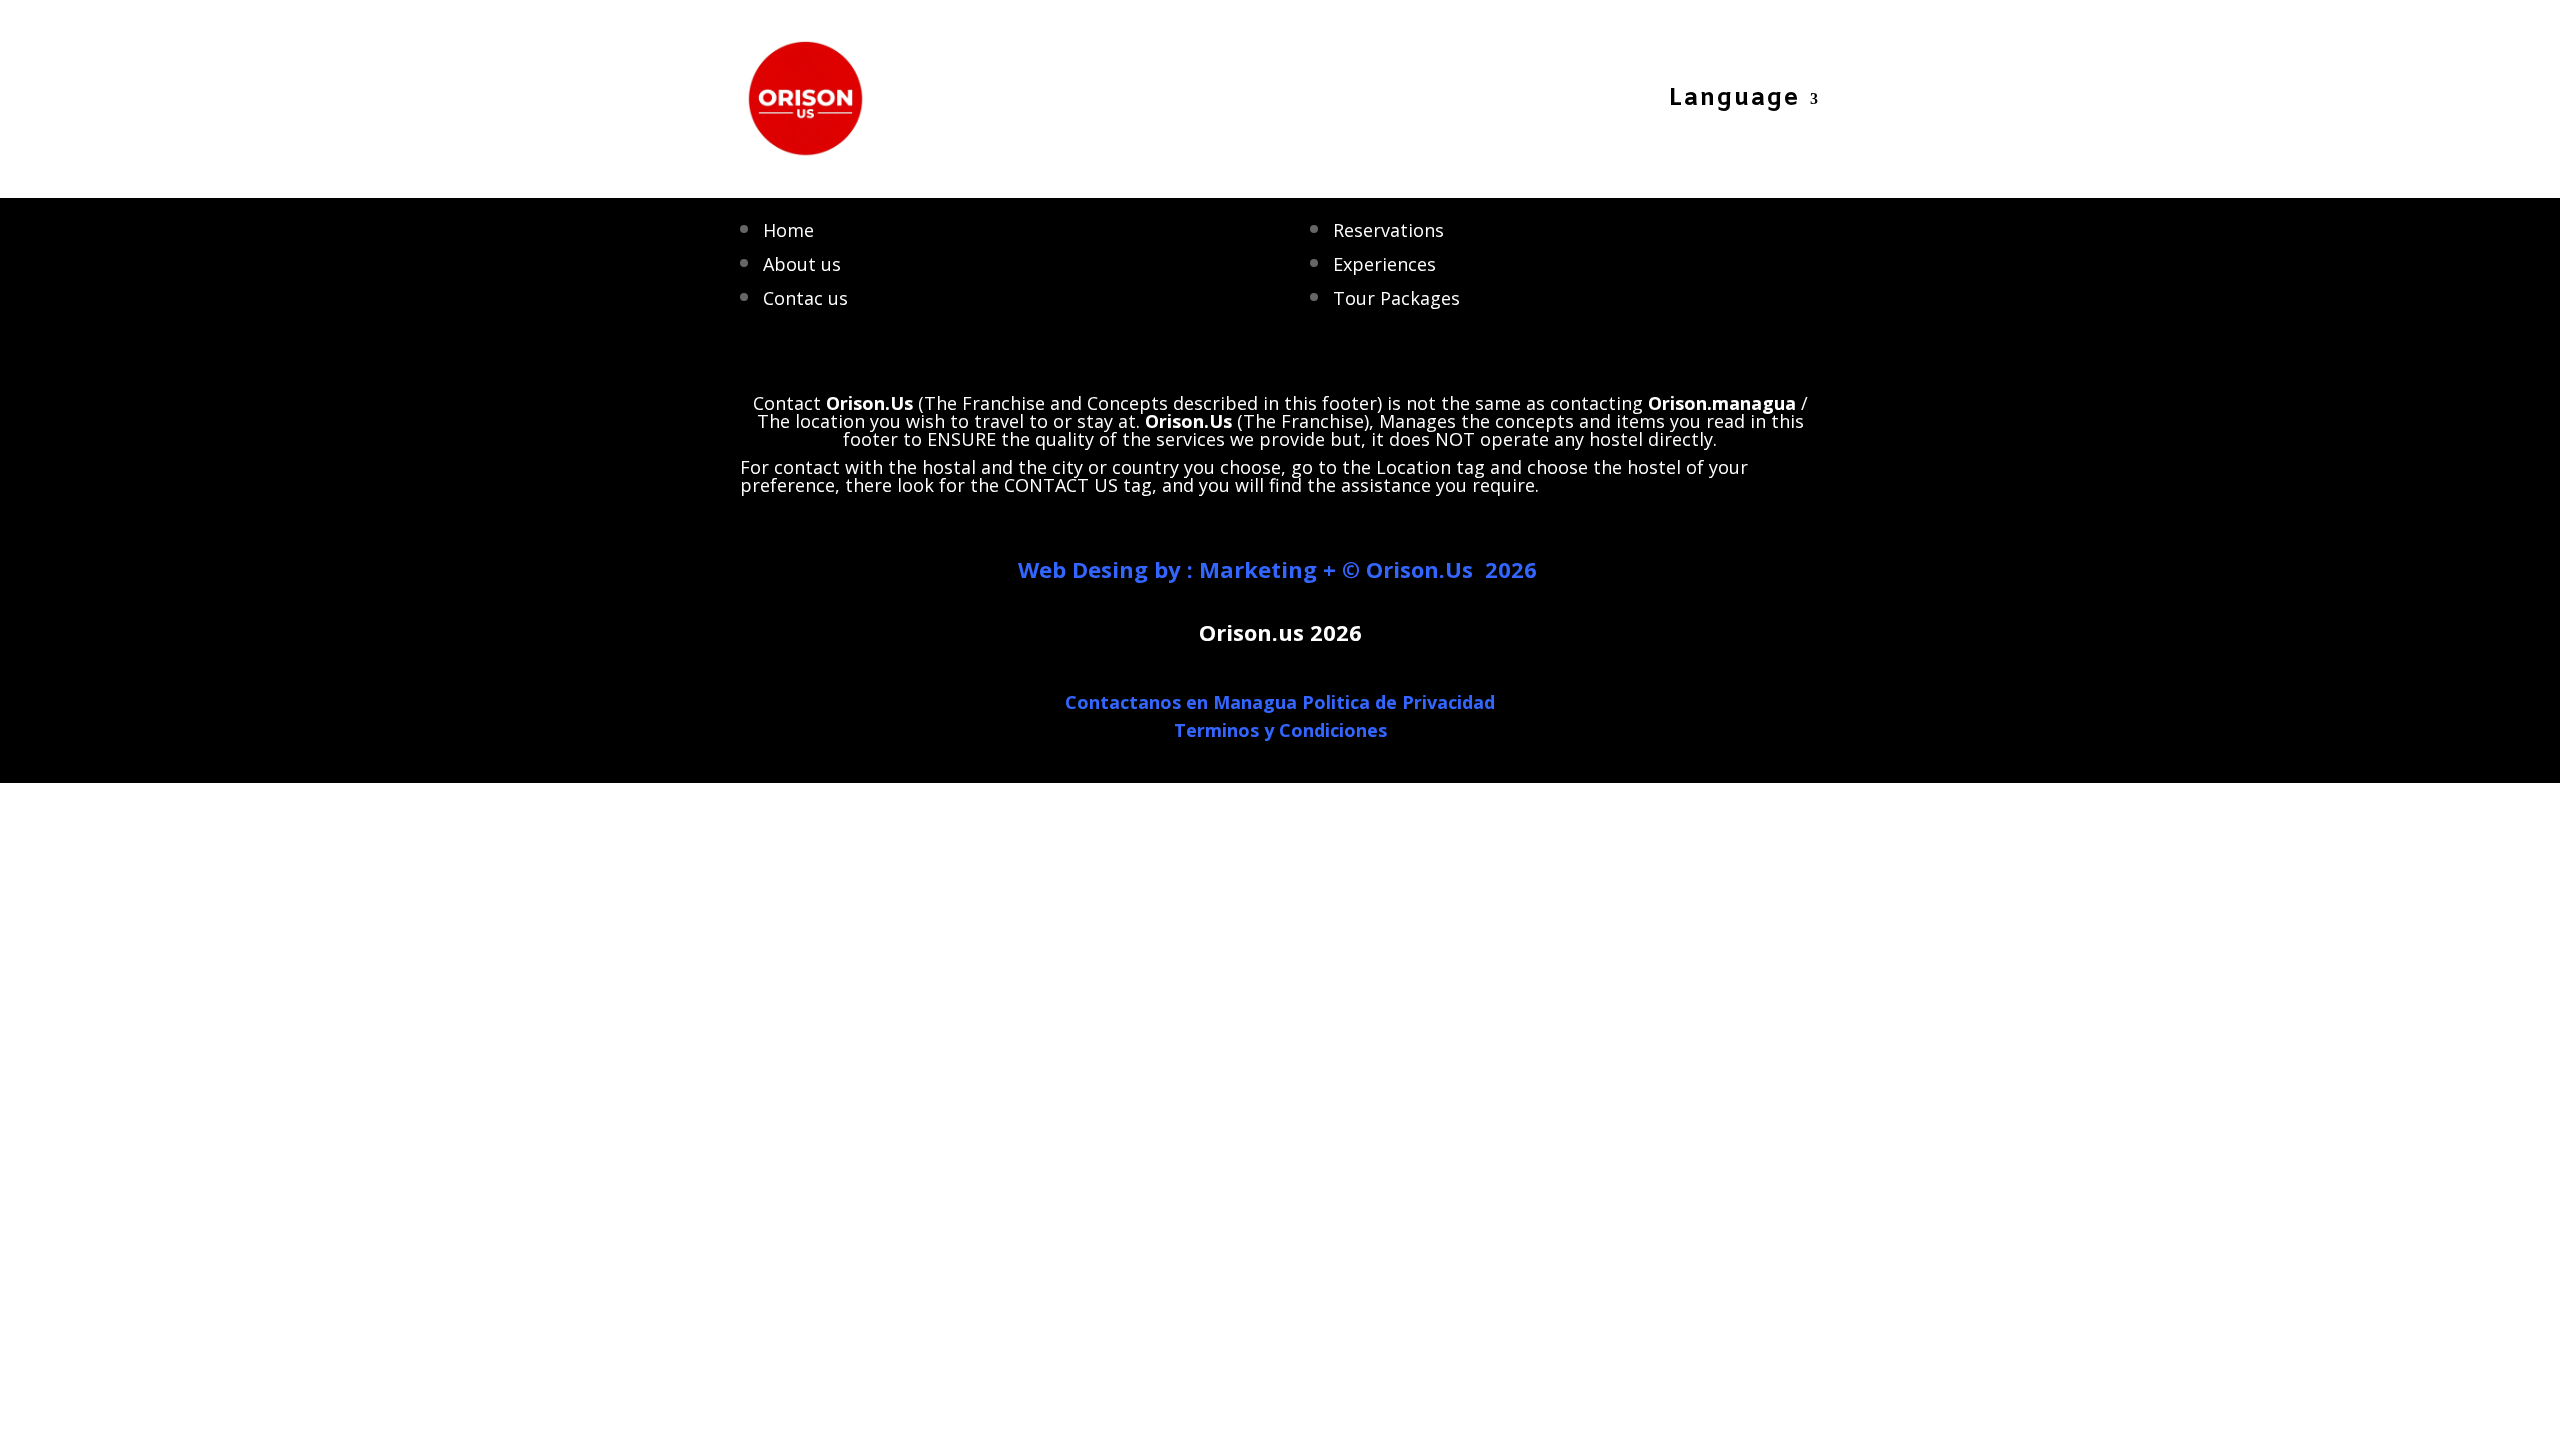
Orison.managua (1722, 403)
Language (1734, 103)
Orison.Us (1188, 421)
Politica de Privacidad (1398, 702)
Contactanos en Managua (1181, 702)
